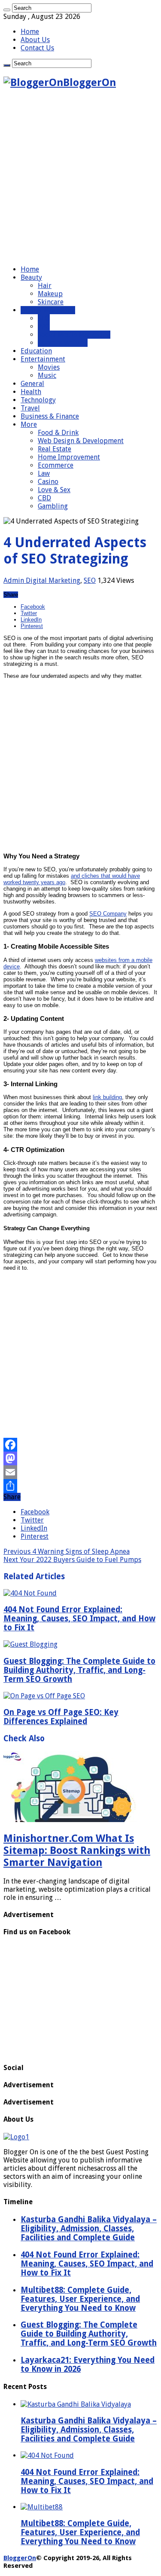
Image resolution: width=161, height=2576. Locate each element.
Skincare (51, 302)
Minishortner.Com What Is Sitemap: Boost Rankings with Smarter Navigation (77, 1850)
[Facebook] (80, 1445)
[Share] (80, 1486)
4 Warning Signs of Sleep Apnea (67, 1551)
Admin (15, 580)
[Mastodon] (80, 1458)
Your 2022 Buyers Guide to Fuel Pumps (72, 1560)
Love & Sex (54, 490)
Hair (45, 286)
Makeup (50, 294)
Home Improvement (69, 457)
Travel (30, 408)
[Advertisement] (80, 178)
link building (107, 1097)
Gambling (53, 506)
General (32, 384)
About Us (35, 40)
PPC (44, 326)
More (29, 424)
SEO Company (108, 914)
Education (36, 351)
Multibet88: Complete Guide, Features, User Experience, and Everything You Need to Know (80, 2532)
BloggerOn (20, 2558)
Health (31, 392)
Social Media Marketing (74, 335)
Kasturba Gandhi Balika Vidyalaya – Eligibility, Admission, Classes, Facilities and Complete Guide (89, 2430)
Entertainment (43, 359)
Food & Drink (58, 433)
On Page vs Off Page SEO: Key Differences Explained (61, 1717)
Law (44, 473)
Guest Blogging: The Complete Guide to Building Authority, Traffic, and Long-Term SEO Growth (79, 1670)
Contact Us (37, 48)
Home (30, 32)
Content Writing (63, 343)
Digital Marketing (48, 310)
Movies (49, 367)
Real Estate (55, 449)
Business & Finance (50, 416)
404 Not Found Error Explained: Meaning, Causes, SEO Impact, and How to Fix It (79, 1619)
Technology (38, 400)
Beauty (31, 277)
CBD (44, 498)
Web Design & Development (81, 441)
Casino (48, 482)
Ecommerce (56, 465)
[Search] (7, 10)
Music (47, 375)
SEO (44, 318)
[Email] (80, 1472)
